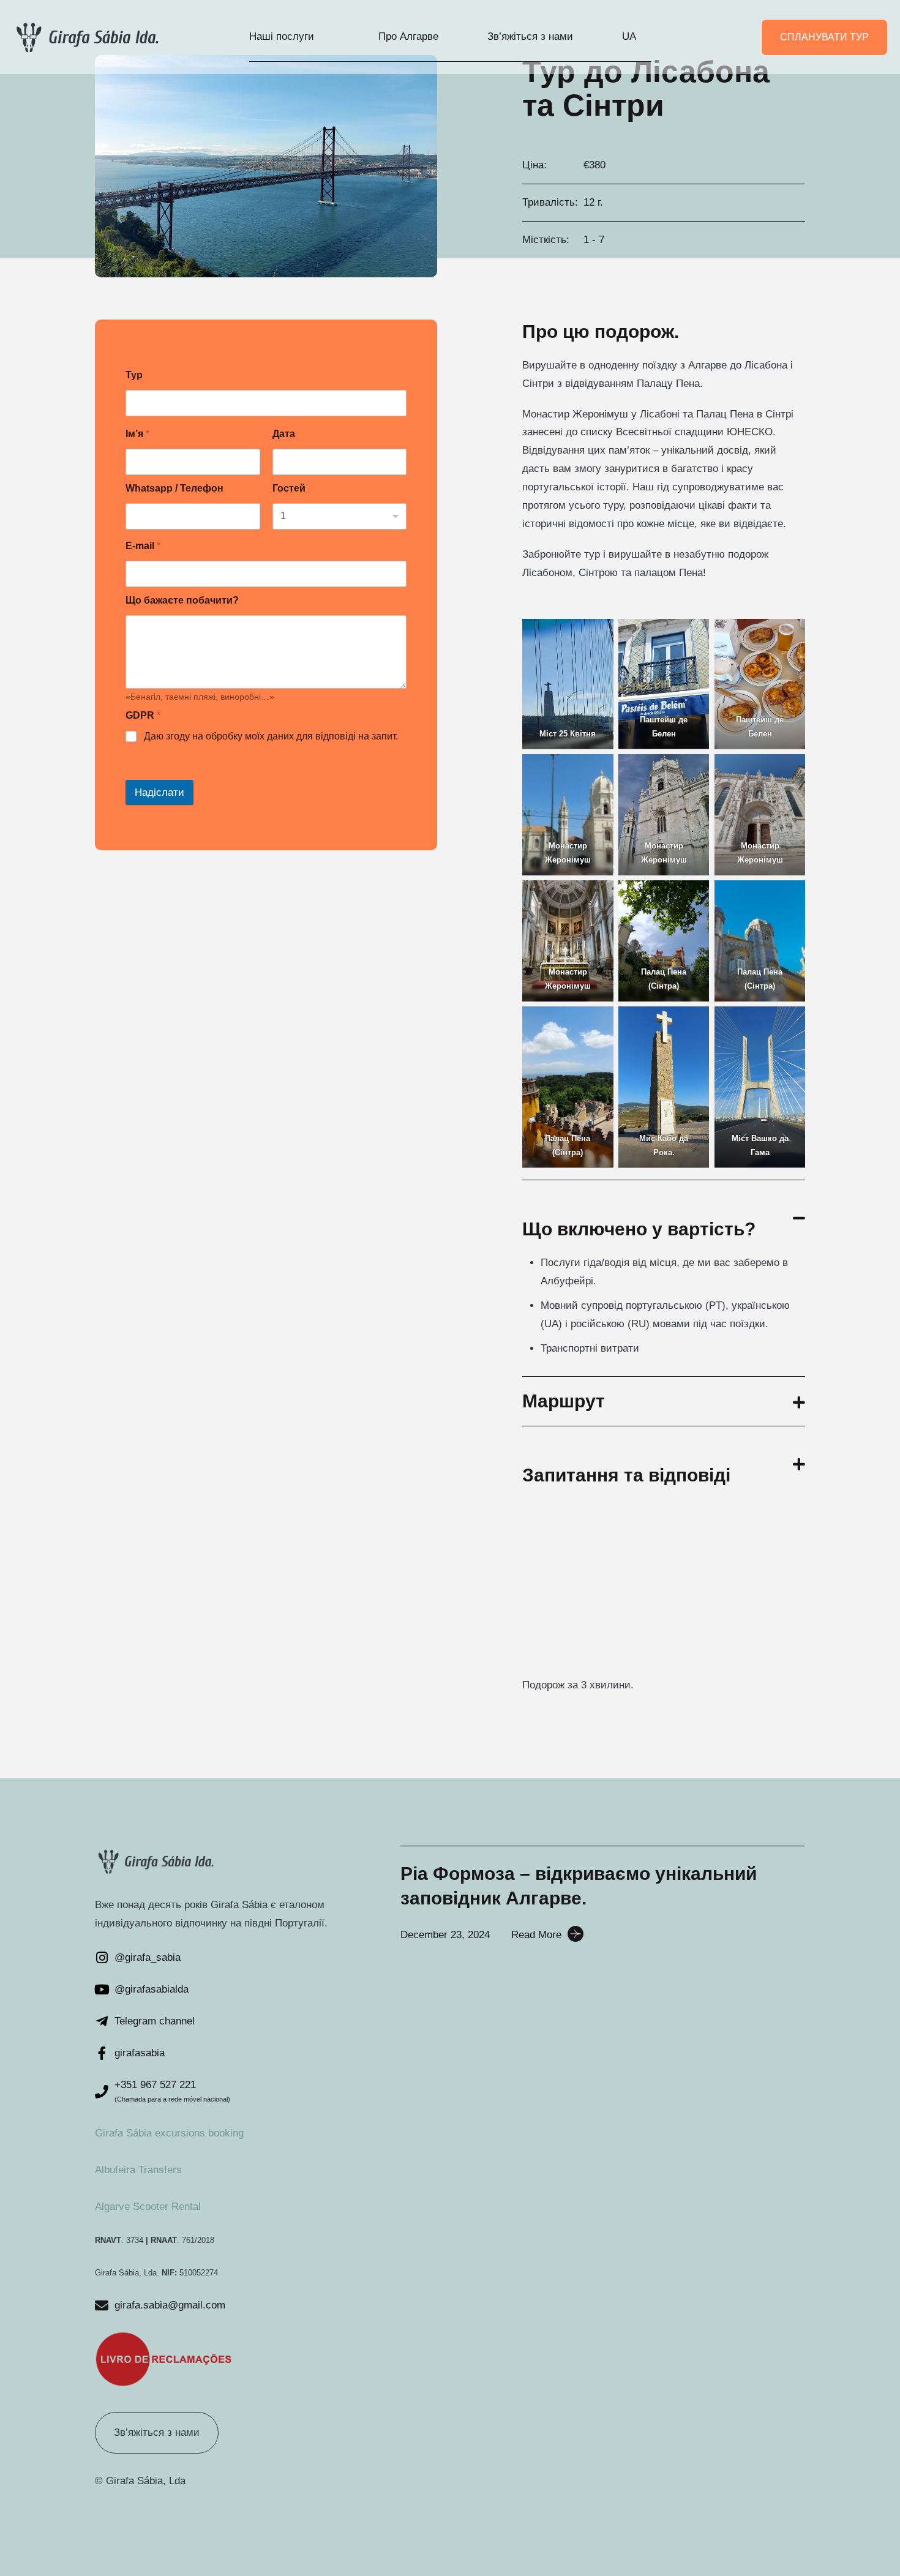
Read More (536, 1935)
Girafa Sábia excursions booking (169, 2133)
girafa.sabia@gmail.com (170, 2305)
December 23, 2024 (445, 1935)
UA (629, 36)
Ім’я (137, 434)
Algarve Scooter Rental (148, 2207)
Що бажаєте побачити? (182, 600)
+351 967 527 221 (155, 2085)
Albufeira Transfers (138, 2170)
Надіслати (159, 792)
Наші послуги (282, 36)
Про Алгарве (408, 36)
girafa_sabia (153, 1957)
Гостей (289, 488)
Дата (284, 434)
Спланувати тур (824, 37)
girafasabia (140, 2053)
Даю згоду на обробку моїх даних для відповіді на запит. (271, 736)
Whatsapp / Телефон (174, 488)
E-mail (143, 546)
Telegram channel (155, 2021)
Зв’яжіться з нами (530, 36)
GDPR (143, 715)
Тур (134, 375)
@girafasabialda (152, 1989)
